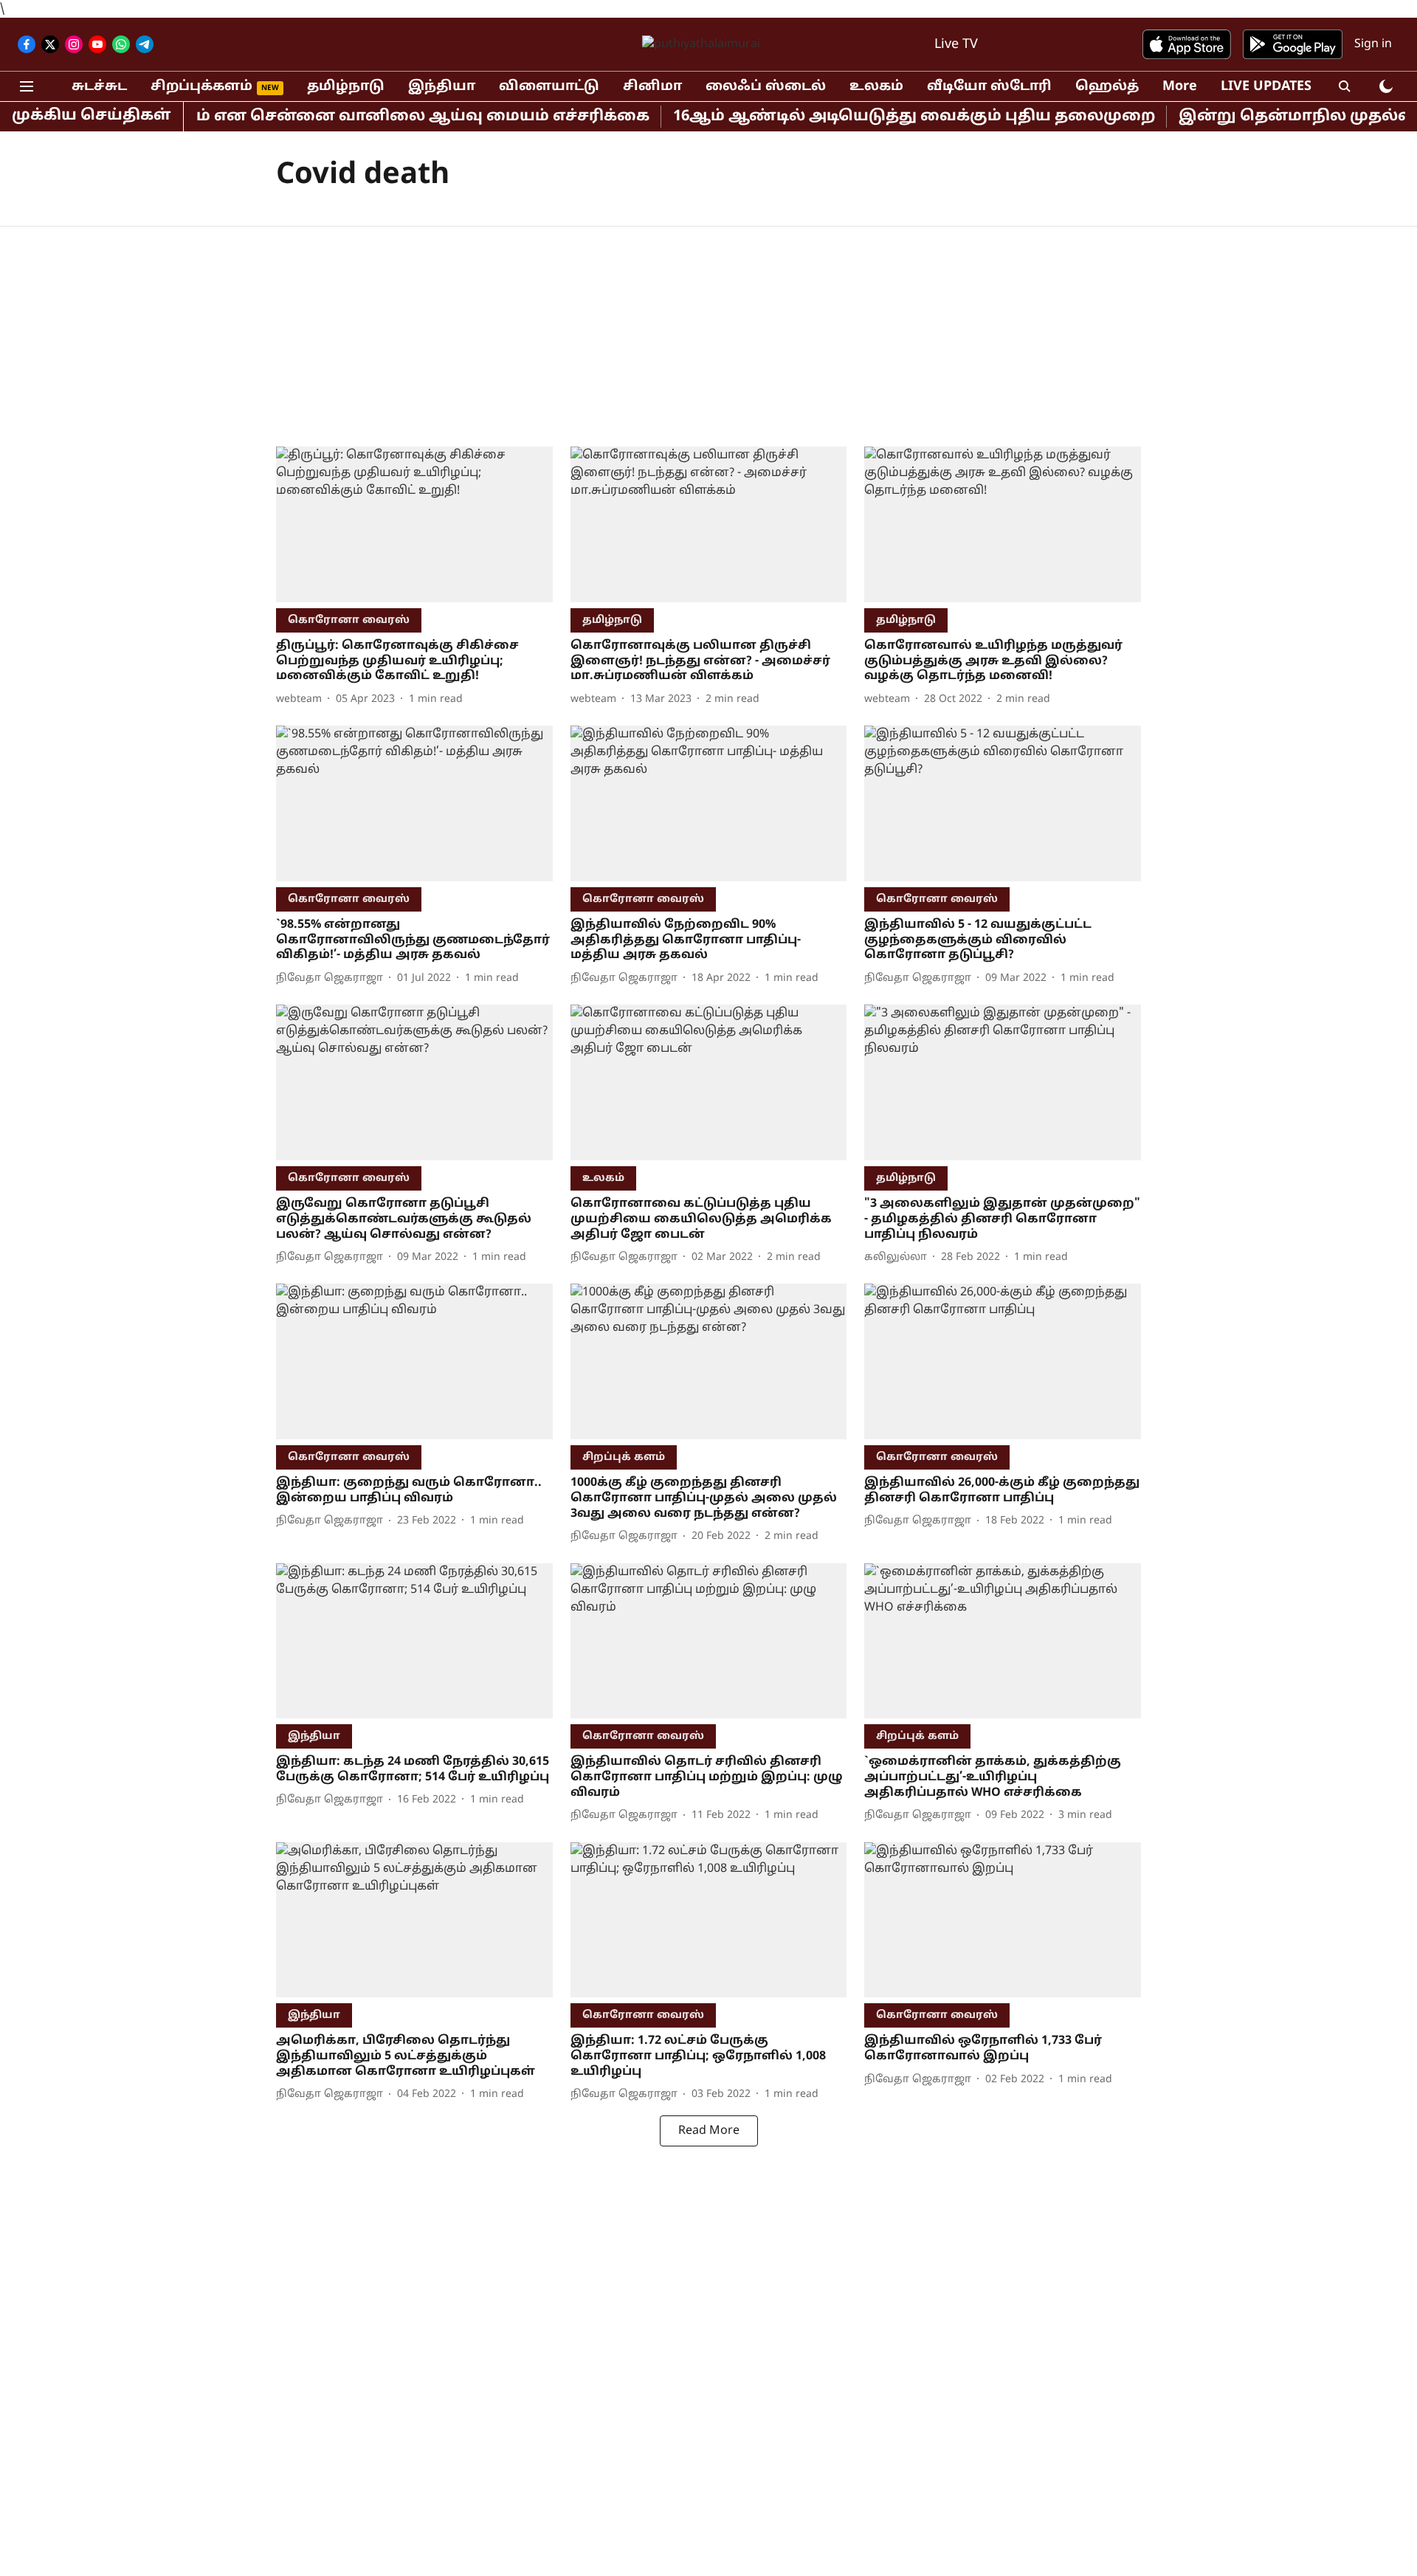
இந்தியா (442, 87)
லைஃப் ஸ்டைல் (766, 87)
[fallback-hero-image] (414, 524)
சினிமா (652, 87)
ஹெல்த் (1107, 87)
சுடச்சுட (99, 87)
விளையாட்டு (549, 87)
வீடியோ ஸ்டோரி (989, 87)
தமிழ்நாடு (346, 87)
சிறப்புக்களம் (201, 87)
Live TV (956, 45)
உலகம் (876, 87)
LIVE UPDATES (1266, 87)
